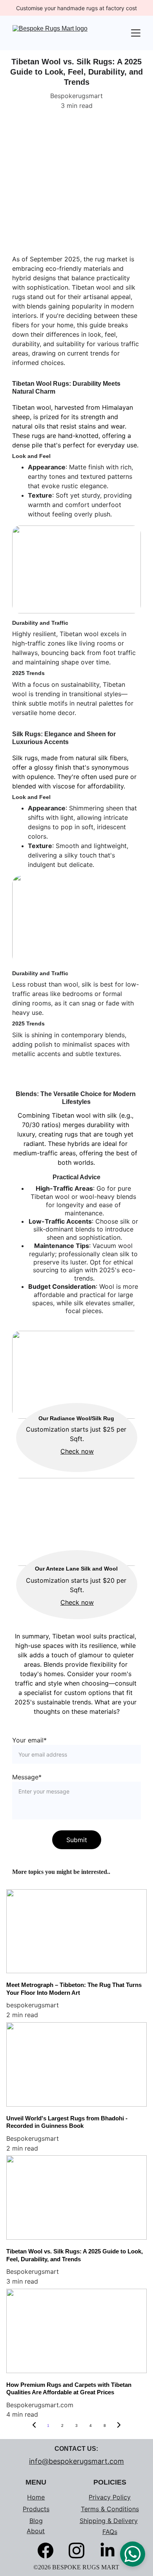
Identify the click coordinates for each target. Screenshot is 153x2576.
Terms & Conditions (110, 2509)
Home (36, 2497)
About (36, 2531)
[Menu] (136, 33)
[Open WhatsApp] (133, 2554)
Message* (27, 1777)
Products (36, 2509)
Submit (77, 1840)
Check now (77, 1451)
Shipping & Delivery (109, 2521)
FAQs (110, 2532)
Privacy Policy (110, 2497)
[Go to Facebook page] (49, 2550)
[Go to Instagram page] (80, 2550)
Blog (36, 2521)
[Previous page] (34, 2426)
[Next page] (119, 2426)
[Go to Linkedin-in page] (107, 2550)
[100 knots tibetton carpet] (76, 185)
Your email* (29, 1740)
